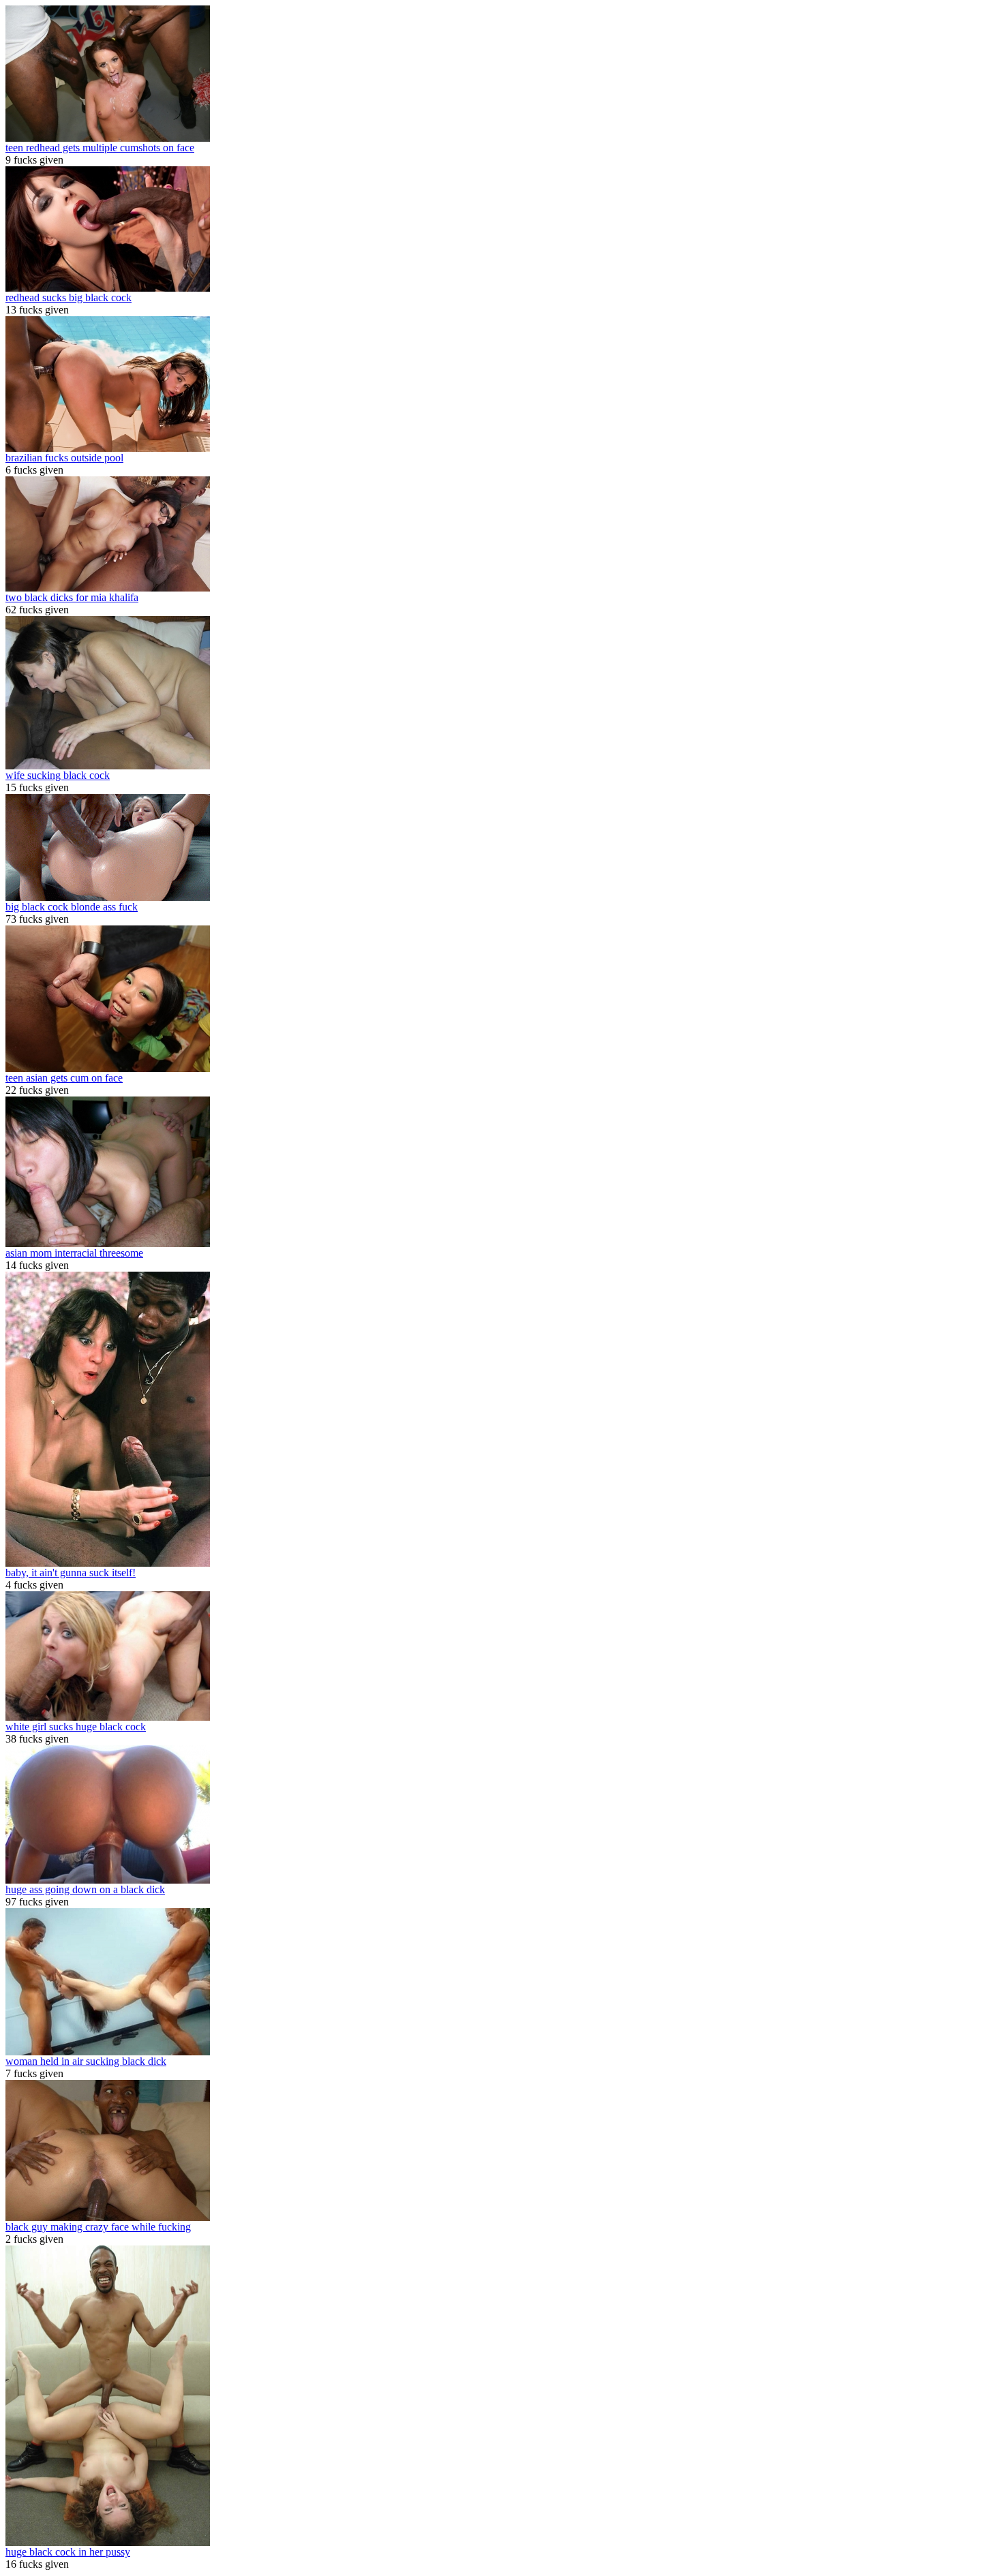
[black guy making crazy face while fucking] (108, 2217)
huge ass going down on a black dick (85, 1889)
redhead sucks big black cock (69, 297)
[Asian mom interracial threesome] (108, 1243)
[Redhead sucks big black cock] (108, 288)
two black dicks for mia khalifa (72, 597)
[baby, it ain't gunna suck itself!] (108, 1563)
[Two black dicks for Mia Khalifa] (108, 588)
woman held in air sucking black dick (86, 2061)
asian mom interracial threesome (74, 1253)
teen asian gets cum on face (64, 1078)
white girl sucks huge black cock (76, 1727)
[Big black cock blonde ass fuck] (108, 897)
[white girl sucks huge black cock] (108, 1717)
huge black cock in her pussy (68, 2552)
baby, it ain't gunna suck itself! (71, 1573)
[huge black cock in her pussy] (108, 2542)
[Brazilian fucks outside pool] (108, 448)
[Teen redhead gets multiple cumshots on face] (108, 138)
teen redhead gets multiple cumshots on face (100, 148)
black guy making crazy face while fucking (98, 2227)
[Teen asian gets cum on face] (108, 1068)
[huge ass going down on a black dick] (108, 1880)
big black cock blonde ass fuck (72, 907)
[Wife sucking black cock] (108, 766)
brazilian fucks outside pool (64, 458)
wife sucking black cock (58, 775)
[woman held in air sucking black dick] (108, 2052)
